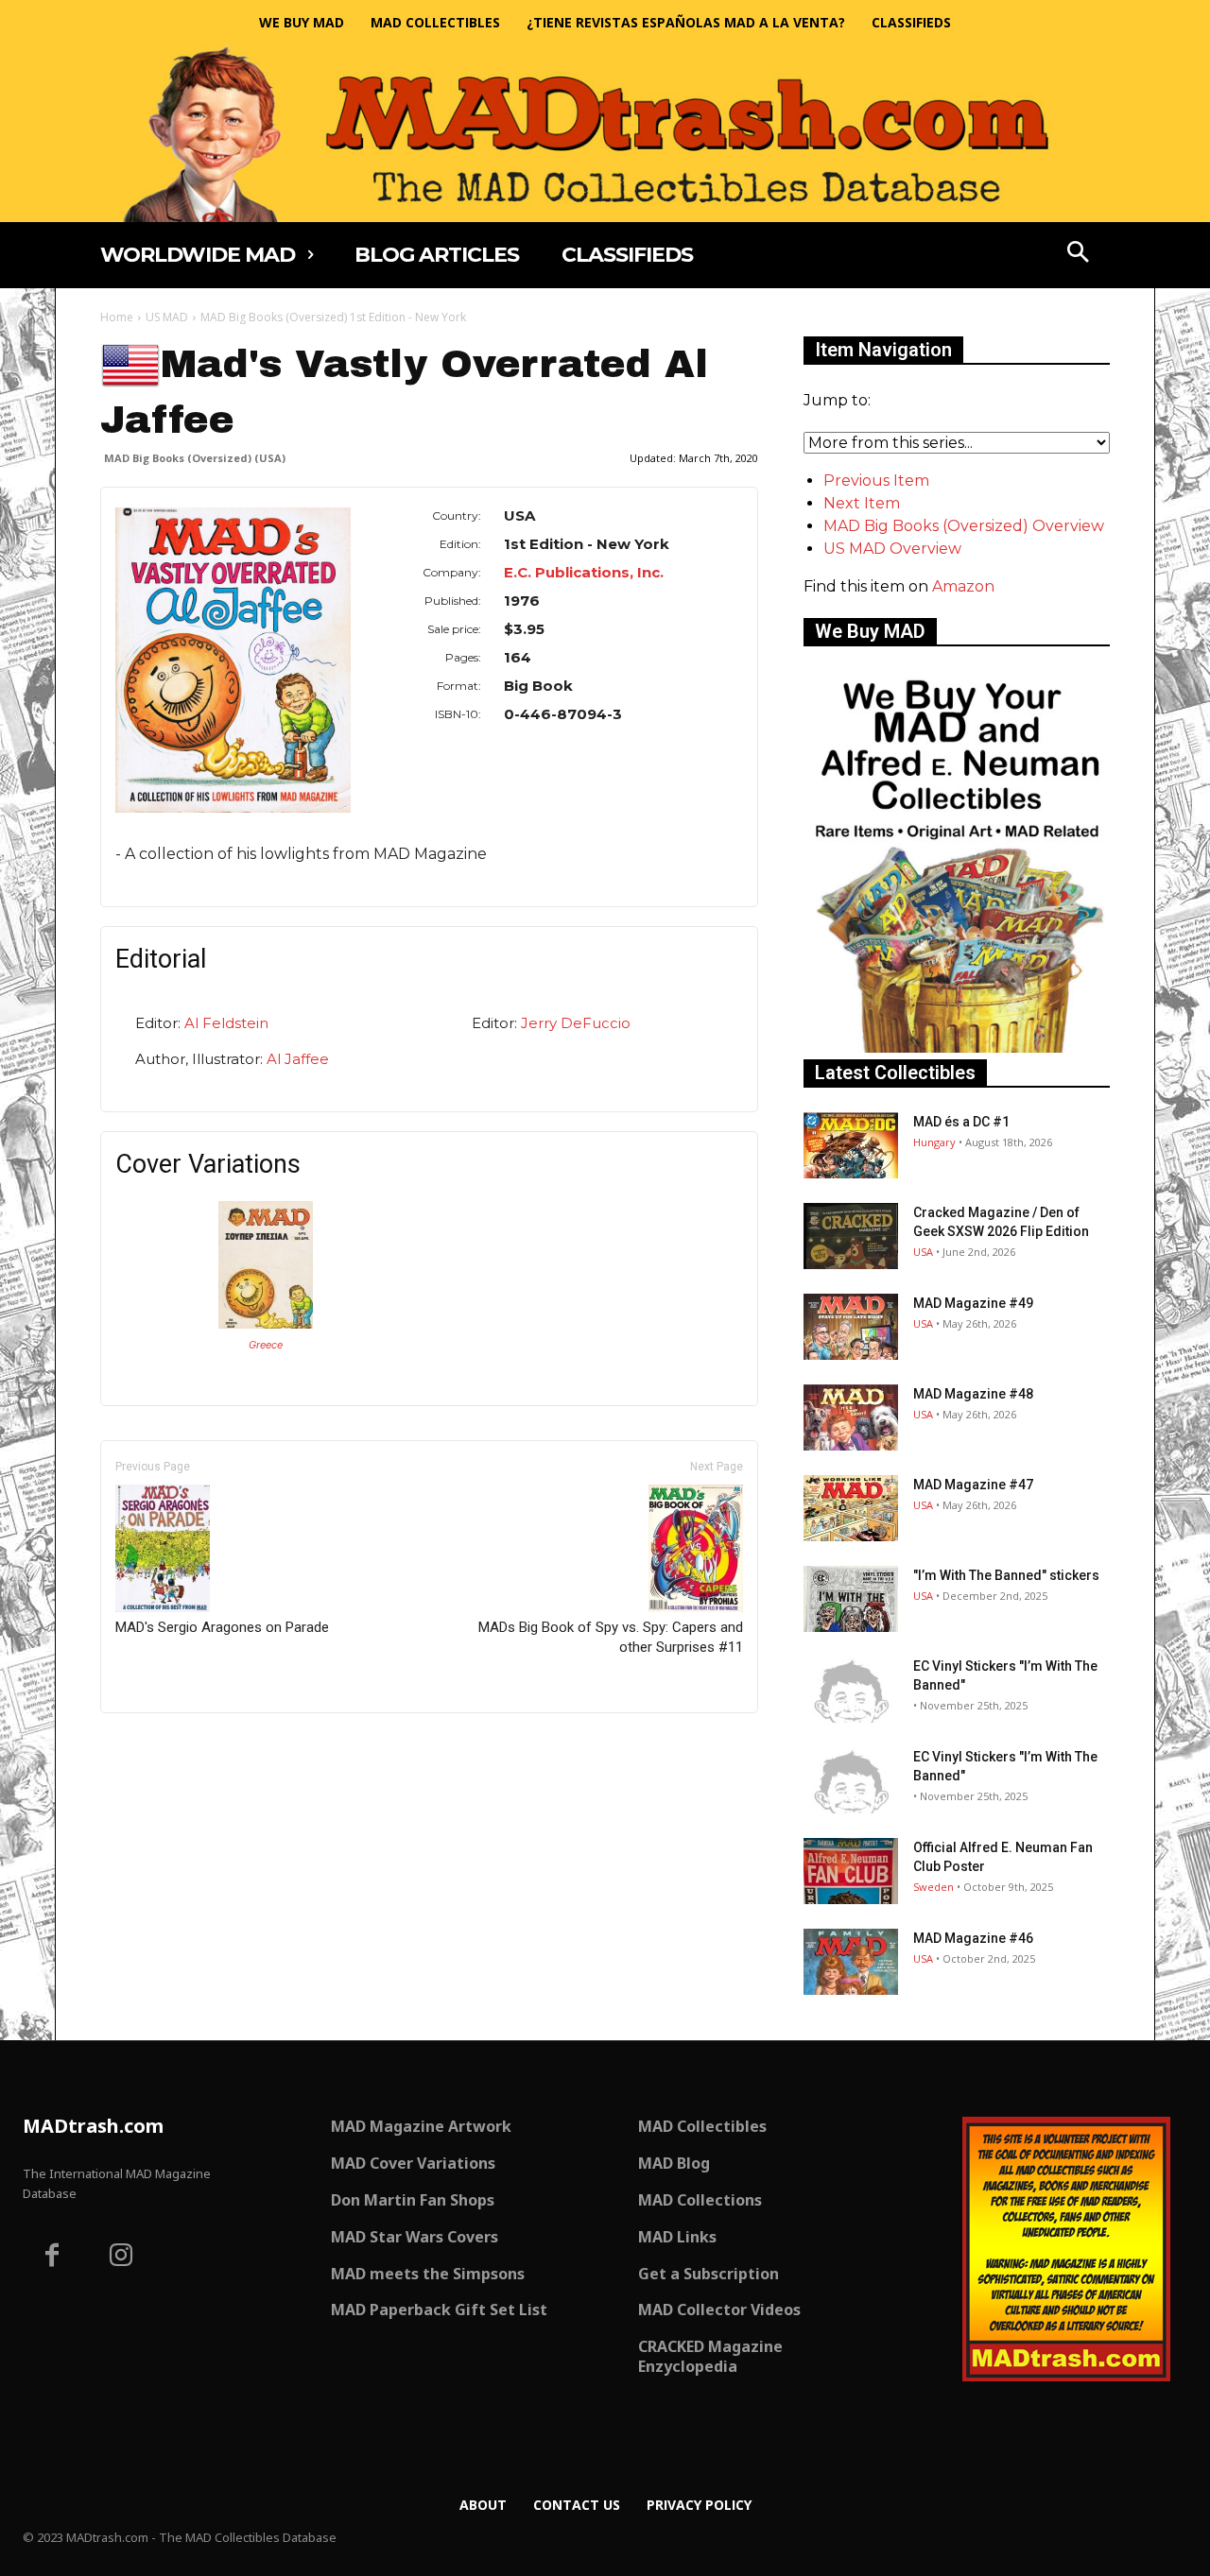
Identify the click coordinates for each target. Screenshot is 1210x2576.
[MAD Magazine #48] (851, 1417)
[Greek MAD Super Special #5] (266, 1323)
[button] (1079, 254)
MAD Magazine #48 (973, 1394)
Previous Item (876, 481)
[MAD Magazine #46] (851, 1962)
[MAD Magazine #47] (851, 1508)
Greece (266, 1345)
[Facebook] (52, 2258)
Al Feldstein (226, 1023)
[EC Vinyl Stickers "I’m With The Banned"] (851, 1690)
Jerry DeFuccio (576, 1023)
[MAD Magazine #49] (851, 1327)
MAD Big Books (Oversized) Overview (964, 526)
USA (923, 1252)
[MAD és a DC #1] (851, 1145)
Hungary (934, 1142)
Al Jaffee (298, 1059)
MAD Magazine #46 (973, 1938)
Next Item (862, 503)
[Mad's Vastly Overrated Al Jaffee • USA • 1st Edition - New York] (233, 660)
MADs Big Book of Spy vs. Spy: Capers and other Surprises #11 (611, 1637)
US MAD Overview (892, 549)
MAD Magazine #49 (973, 1303)
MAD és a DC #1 (961, 1122)
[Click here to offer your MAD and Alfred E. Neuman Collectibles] (957, 1048)
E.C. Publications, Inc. (584, 572)
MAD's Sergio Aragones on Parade (222, 1627)
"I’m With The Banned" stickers (1006, 1575)
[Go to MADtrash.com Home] (605, 134)
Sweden (933, 1887)
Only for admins (166, 1745)
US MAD (167, 317)
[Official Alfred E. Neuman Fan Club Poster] (851, 1871)
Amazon (963, 586)
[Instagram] (122, 2258)
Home (117, 317)
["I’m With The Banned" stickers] (851, 1599)
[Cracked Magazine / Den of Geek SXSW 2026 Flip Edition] (851, 1236)
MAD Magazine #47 (973, 1485)
